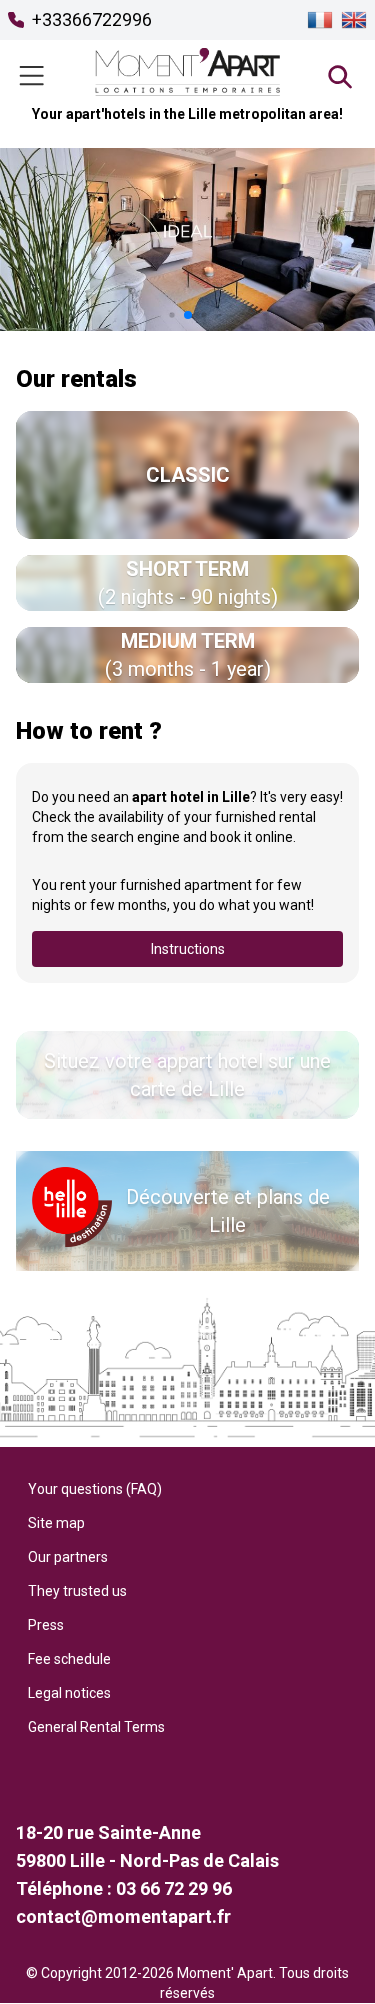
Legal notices (69, 1693)
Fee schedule (69, 1659)
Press (46, 1625)
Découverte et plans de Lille (228, 1211)
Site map (56, 1523)
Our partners (68, 1557)
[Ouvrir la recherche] (339, 76)
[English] (354, 20)
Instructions (188, 949)
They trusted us (77, 1591)
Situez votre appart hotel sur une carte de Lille (187, 1075)
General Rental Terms (96, 1727)
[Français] (320, 20)
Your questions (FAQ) (95, 1489)
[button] (171, 314)
